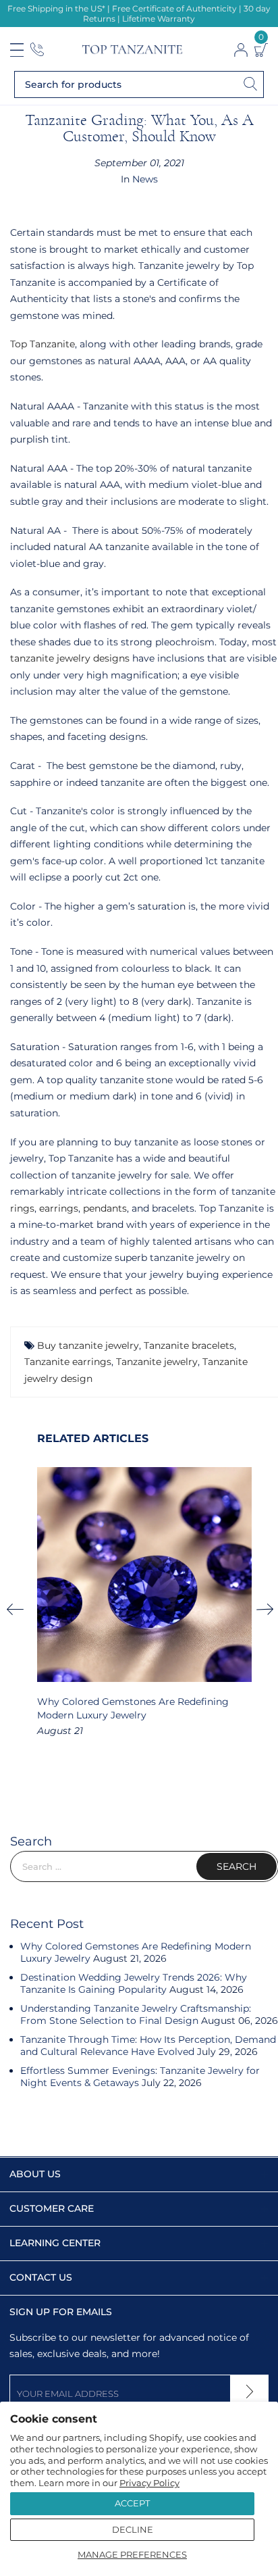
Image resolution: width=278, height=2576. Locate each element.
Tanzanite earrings (68, 1362)
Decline (133, 2529)
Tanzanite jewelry (157, 1362)
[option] (144, 1603)
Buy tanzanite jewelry (88, 1345)
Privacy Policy (149, 2483)
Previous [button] (20, 1609)
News (145, 179)
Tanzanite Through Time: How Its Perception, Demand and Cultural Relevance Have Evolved (148, 2046)
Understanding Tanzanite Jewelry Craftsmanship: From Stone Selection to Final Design (136, 2014)
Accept (132, 2503)
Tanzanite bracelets (189, 1345)
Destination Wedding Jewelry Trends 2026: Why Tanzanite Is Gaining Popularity (134, 1983)
